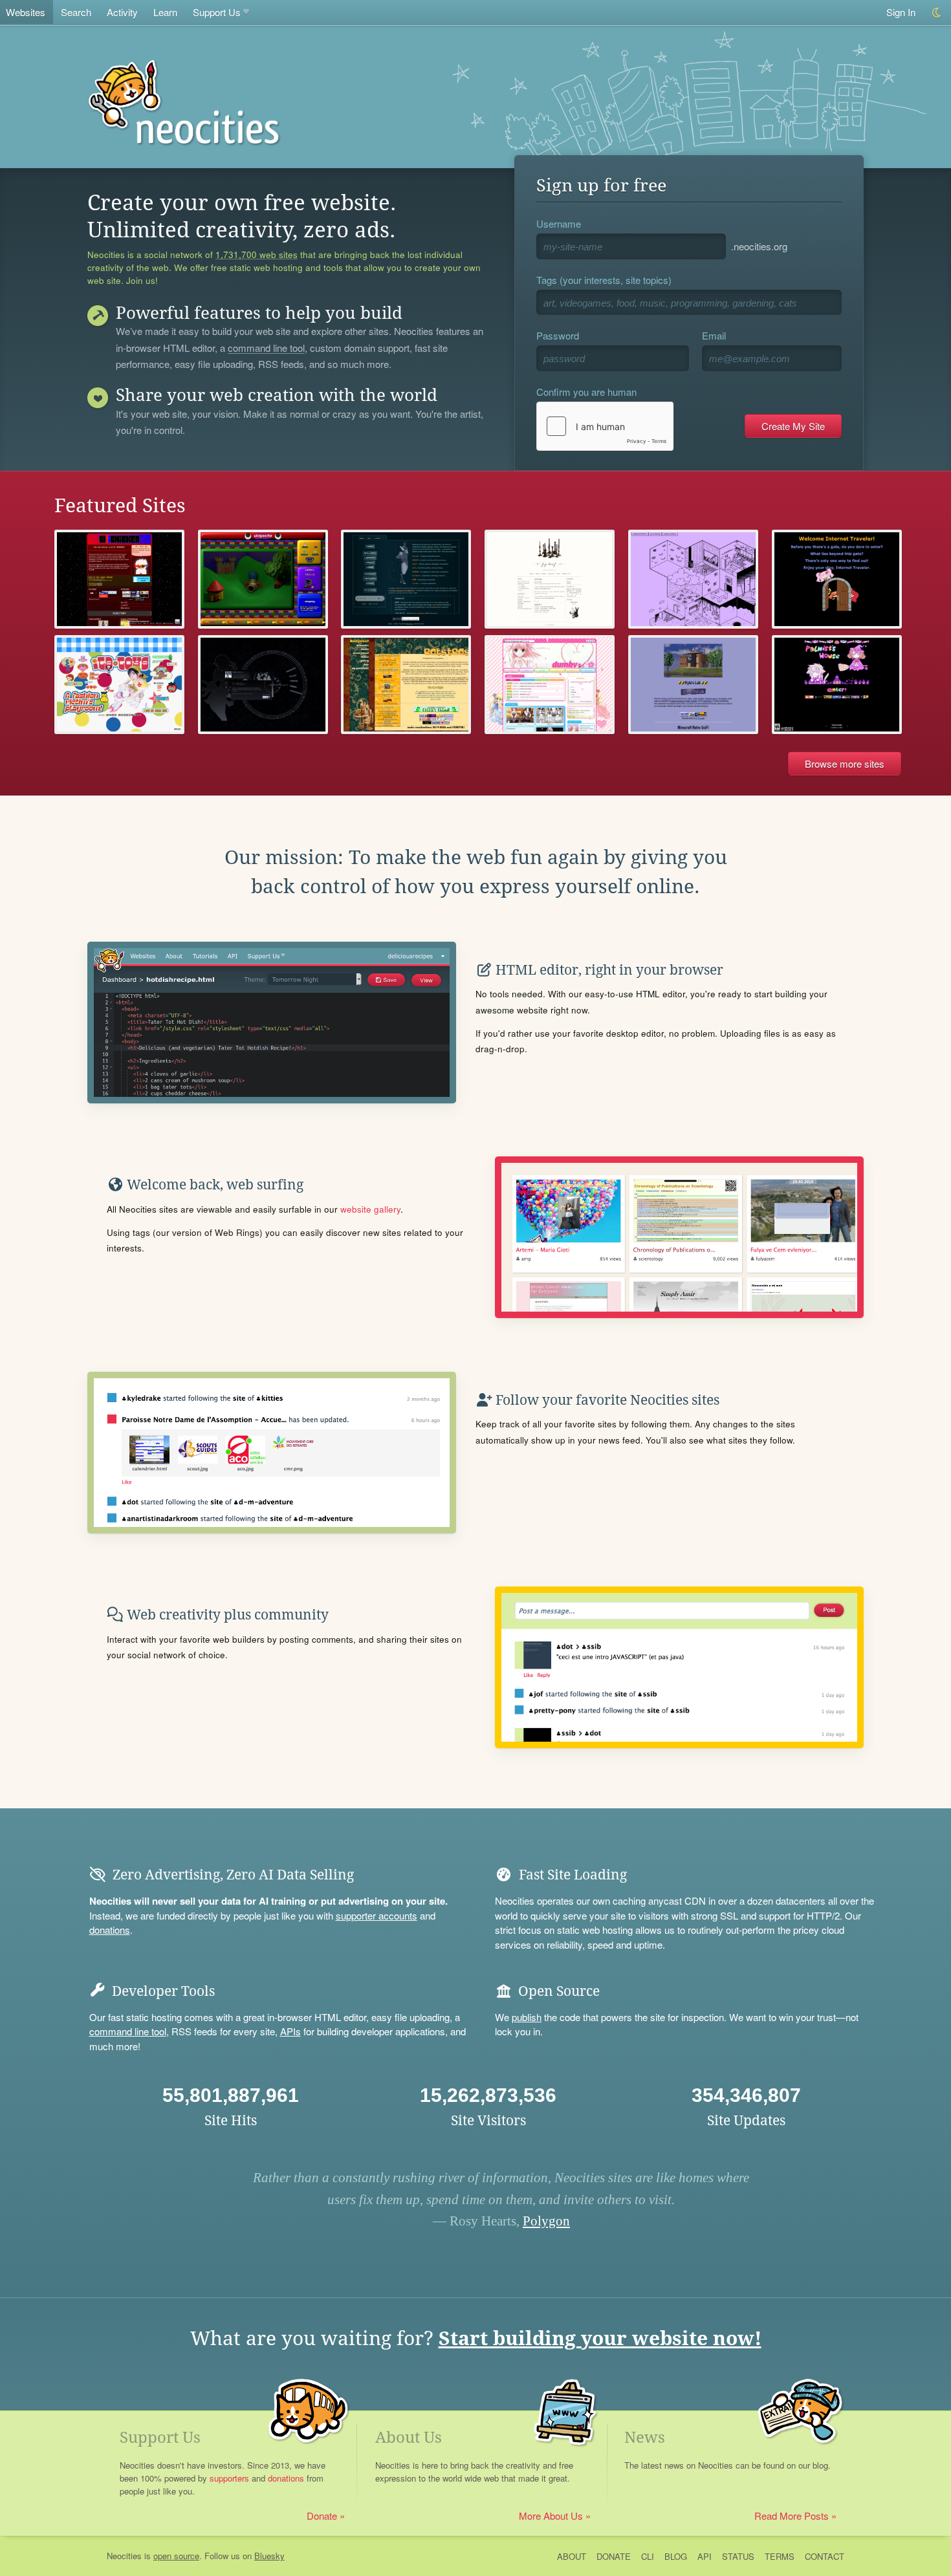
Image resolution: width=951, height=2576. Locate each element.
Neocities (124, 2556)
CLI (648, 2556)
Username (559, 223)
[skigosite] (263, 579)
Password (558, 335)
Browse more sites (845, 763)
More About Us (551, 2516)
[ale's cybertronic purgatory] (406, 685)
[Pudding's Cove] (837, 579)
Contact (825, 2556)
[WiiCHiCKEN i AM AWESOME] (119, 579)
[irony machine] (693, 579)
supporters (229, 2478)
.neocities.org (759, 246)
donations (110, 1930)
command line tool (266, 349)
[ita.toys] (119, 685)
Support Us (217, 12)
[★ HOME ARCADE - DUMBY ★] (550, 685)
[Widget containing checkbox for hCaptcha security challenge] (605, 426)
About (572, 2556)
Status (738, 2556)
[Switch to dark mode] (937, 13)
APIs (290, 2031)
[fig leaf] (550, 579)
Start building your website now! (600, 2338)
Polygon (546, 2221)
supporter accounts (377, 1915)
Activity (122, 12)
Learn (165, 12)
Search (76, 12)
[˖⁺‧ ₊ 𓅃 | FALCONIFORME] (406, 579)
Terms (780, 2556)
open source (176, 2556)
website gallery (370, 1209)
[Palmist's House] (837, 685)
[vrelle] (263, 685)
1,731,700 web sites (257, 255)
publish (527, 2017)
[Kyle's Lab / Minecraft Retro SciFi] (693, 685)
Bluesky (269, 2556)
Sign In (901, 12)
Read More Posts (792, 2516)
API (705, 2556)
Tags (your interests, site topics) (604, 280)
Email (714, 335)
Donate (322, 2516)
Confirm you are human (586, 392)
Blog (676, 2556)
